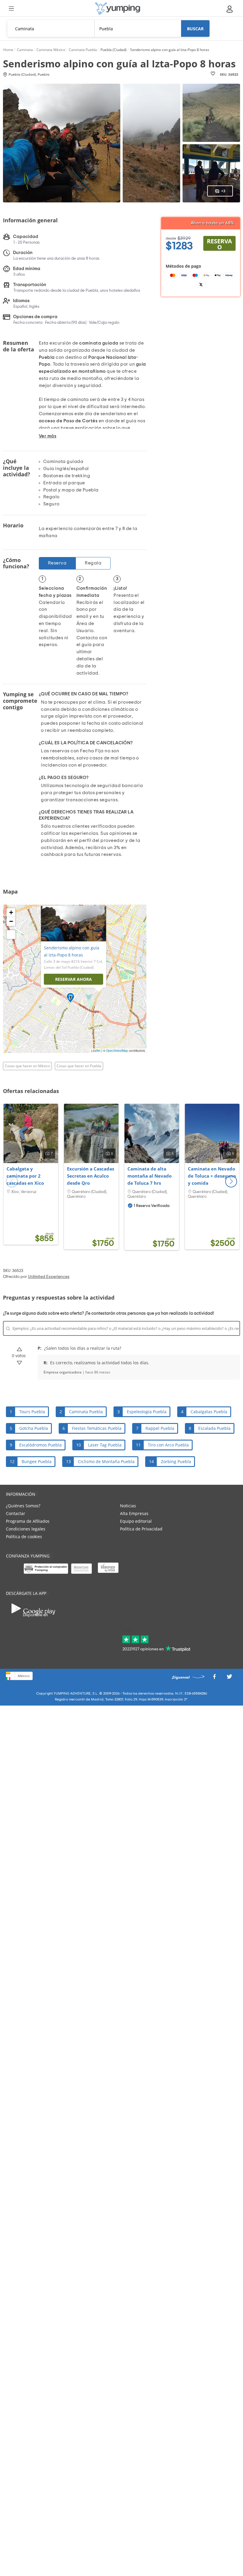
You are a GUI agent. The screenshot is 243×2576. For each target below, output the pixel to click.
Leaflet (96, 1051)
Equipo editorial (136, 1521)
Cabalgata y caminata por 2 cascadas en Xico (25, 1176)
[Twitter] (229, 1678)
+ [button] (11, 912)
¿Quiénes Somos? (23, 1506)
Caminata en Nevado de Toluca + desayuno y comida (212, 1176)
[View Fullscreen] (11, 935)
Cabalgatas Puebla (209, 1412)
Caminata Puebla (86, 1412)
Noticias (128, 1506)
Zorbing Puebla (176, 1461)
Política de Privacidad (141, 1529)
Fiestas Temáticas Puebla (97, 1428)
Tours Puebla (32, 1412)
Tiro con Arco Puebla (168, 1445)
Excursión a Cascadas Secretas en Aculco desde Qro (91, 1176)
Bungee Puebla (37, 1461)
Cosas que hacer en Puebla (79, 1066)
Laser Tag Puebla (105, 1445)
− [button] (11, 921)
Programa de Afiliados (28, 1521)
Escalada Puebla (214, 1428)
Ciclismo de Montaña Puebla (106, 1461)
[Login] (230, 9)
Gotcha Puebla (34, 1428)
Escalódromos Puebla (40, 1445)
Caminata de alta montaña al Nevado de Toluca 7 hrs (150, 1176)
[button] (231, 1181)
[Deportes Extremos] (118, 8)
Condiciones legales (26, 1529)
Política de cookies (24, 1537)
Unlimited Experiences (49, 1277)
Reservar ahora (73, 979)
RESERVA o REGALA (219, 244)
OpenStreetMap (117, 1051)
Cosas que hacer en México (27, 1066)
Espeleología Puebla (147, 1412)
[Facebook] (214, 1678)
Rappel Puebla (160, 1428)
